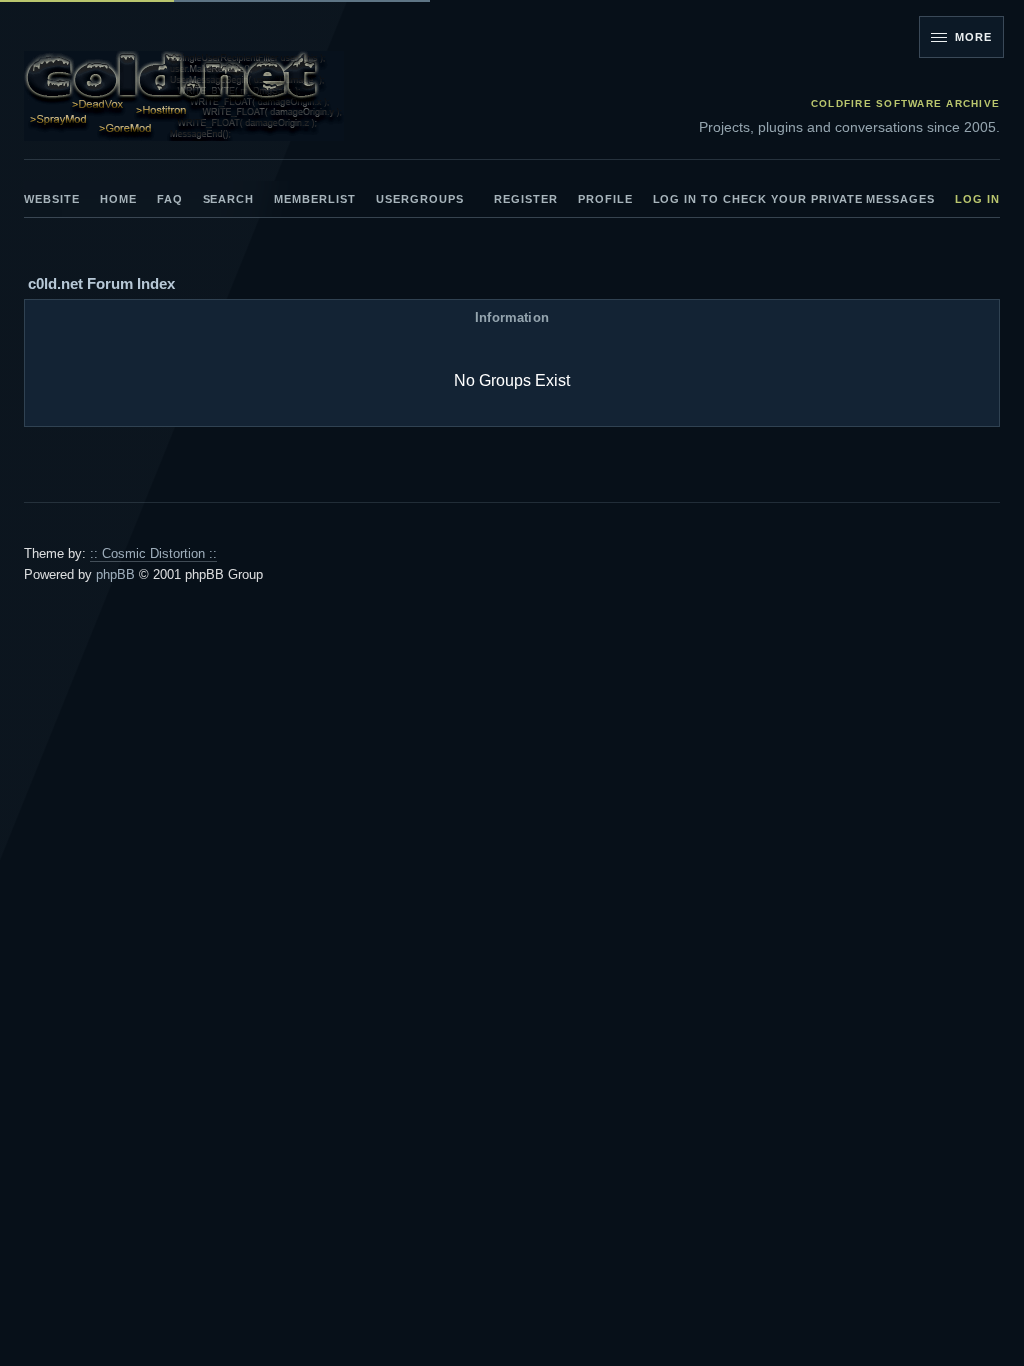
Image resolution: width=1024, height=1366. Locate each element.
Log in (977, 199)
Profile (605, 199)
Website (52, 199)
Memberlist (315, 199)
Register (526, 199)
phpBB (115, 574)
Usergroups (420, 199)
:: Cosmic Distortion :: (153, 553)
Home (118, 199)
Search (229, 199)
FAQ (170, 199)
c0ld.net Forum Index (101, 283)
